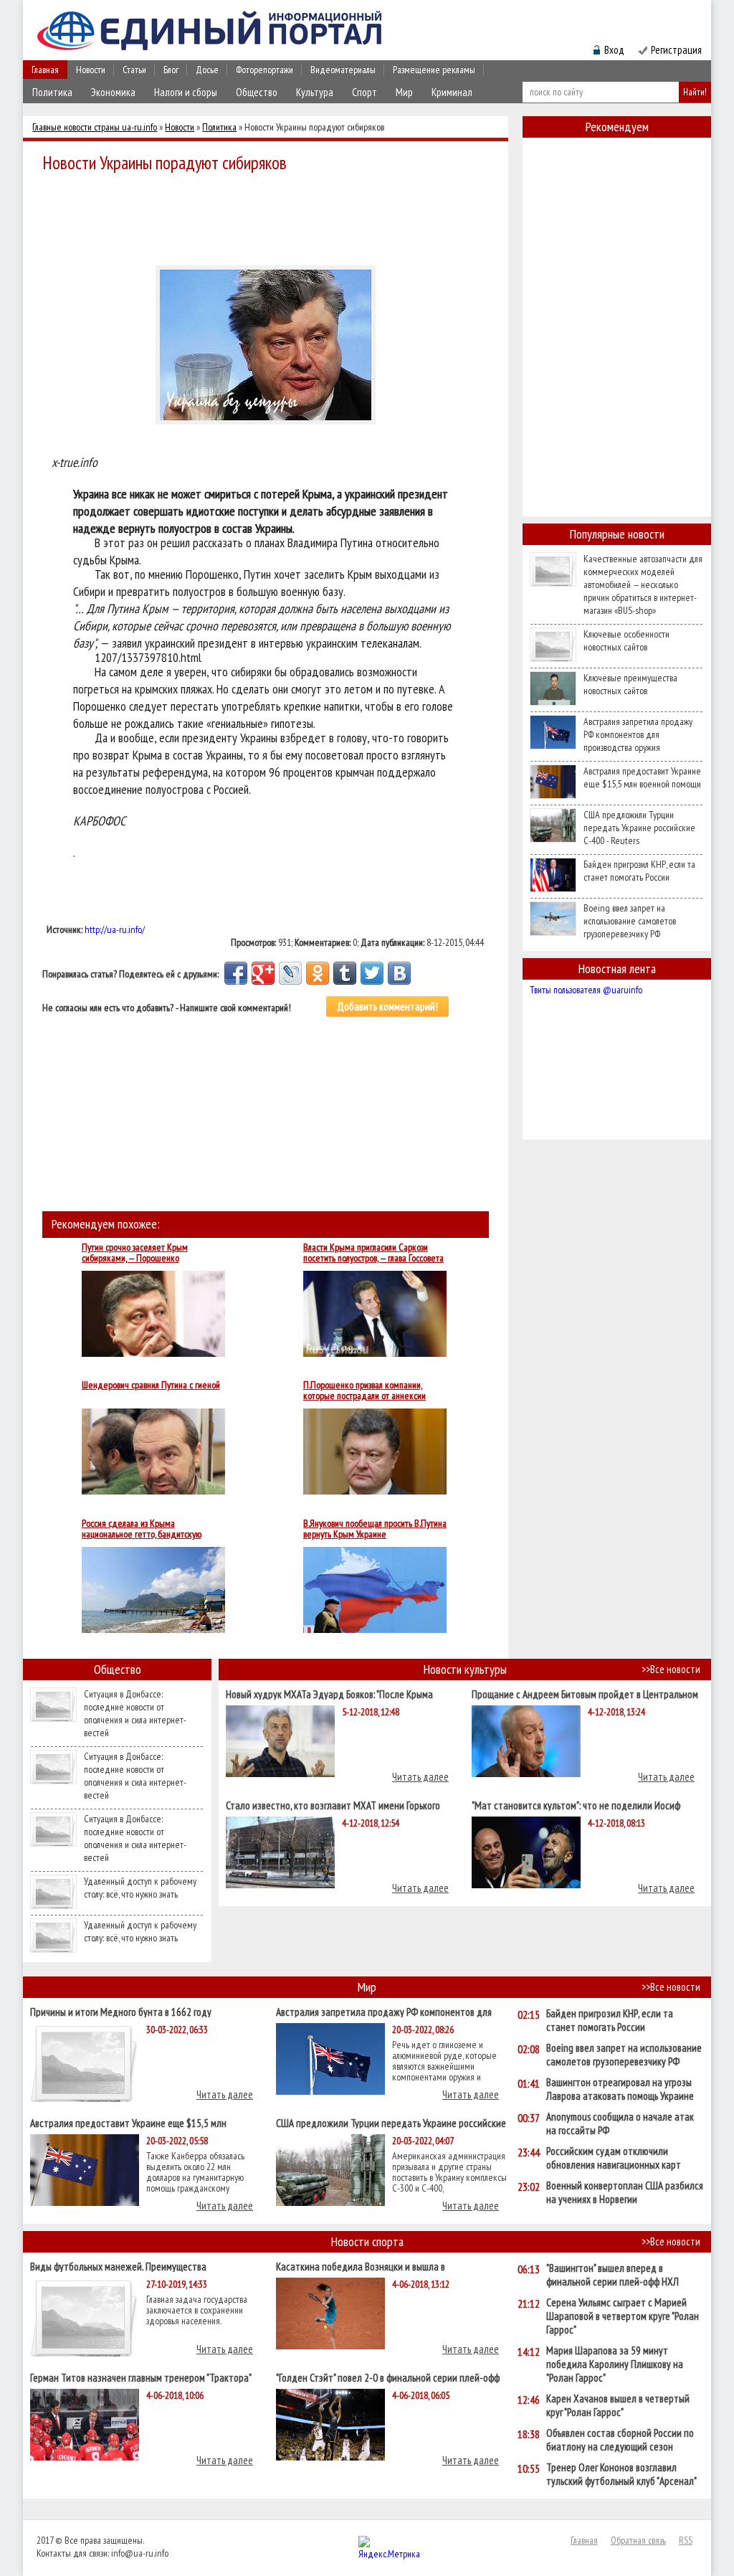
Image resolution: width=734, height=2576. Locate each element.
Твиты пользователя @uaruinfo (586, 990)
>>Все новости (671, 1669)
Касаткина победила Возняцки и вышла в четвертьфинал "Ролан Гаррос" (361, 2266)
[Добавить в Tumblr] (345, 973)
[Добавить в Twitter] (372, 973)
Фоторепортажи (264, 70)
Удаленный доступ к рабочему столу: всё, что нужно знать (140, 1888)
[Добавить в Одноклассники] (318, 973)
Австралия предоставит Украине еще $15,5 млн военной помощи (642, 777)
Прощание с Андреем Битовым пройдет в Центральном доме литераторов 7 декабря (585, 1694)
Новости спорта (367, 2241)
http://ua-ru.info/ (115, 929)
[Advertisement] (270, 217)
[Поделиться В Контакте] (399, 973)
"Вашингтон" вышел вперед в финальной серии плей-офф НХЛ (613, 2275)
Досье (207, 70)
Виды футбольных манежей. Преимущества (118, 2266)
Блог (171, 70)
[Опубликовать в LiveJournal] (290, 973)
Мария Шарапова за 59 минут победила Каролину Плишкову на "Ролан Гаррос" (615, 2364)
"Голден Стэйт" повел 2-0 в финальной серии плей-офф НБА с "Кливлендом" (388, 2377)
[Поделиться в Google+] (263, 973)
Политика (52, 92)
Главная (45, 70)
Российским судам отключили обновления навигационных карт (614, 2158)
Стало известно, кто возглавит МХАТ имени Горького (333, 1805)
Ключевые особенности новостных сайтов (626, 640)
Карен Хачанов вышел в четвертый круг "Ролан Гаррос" (618, 2405)
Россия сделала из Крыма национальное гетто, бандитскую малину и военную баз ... (142, 1529)
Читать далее (420, 1777)
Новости (91, 70)
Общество (257, 92)
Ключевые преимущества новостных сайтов (630, 684)
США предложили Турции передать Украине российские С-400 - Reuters (639, 828)
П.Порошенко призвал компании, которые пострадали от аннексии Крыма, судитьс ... (364, 1391)
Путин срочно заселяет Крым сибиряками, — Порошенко (135, 1253)
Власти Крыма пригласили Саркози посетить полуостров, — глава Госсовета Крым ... (373, 1253)
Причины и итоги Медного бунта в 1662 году (121, 2011)
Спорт (364, 92)
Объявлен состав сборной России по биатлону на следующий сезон (620, 2440)
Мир (404, 92)
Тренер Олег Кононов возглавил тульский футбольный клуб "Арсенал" (621, 2474)
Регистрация (676, 50)
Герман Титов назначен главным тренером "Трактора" (141, 2377)
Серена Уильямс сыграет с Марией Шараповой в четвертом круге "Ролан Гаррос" (623, 2316)
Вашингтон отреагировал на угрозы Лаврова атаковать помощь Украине (620, 2089)
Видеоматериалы (343, 70)
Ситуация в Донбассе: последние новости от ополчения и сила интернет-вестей (135, 1713)
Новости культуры (465, 1669)
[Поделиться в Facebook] (236, 973)
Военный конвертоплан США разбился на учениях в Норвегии (625, 2192)
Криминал (452, 92)
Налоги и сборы (186, 92)
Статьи (134, 70)
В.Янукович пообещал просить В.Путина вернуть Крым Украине (375, 1529)
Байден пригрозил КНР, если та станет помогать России (639, 871)
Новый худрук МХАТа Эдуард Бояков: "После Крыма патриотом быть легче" (329, 1694)
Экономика (113, 92)
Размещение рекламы (434, 70)
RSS (686, 2540)
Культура (315, 92)
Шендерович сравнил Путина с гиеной (151, 1386)
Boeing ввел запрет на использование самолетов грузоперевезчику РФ (630, 921)
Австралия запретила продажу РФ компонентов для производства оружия (638, 734)
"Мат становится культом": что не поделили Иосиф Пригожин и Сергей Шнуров (576, 1805)
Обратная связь (638, 2540)
